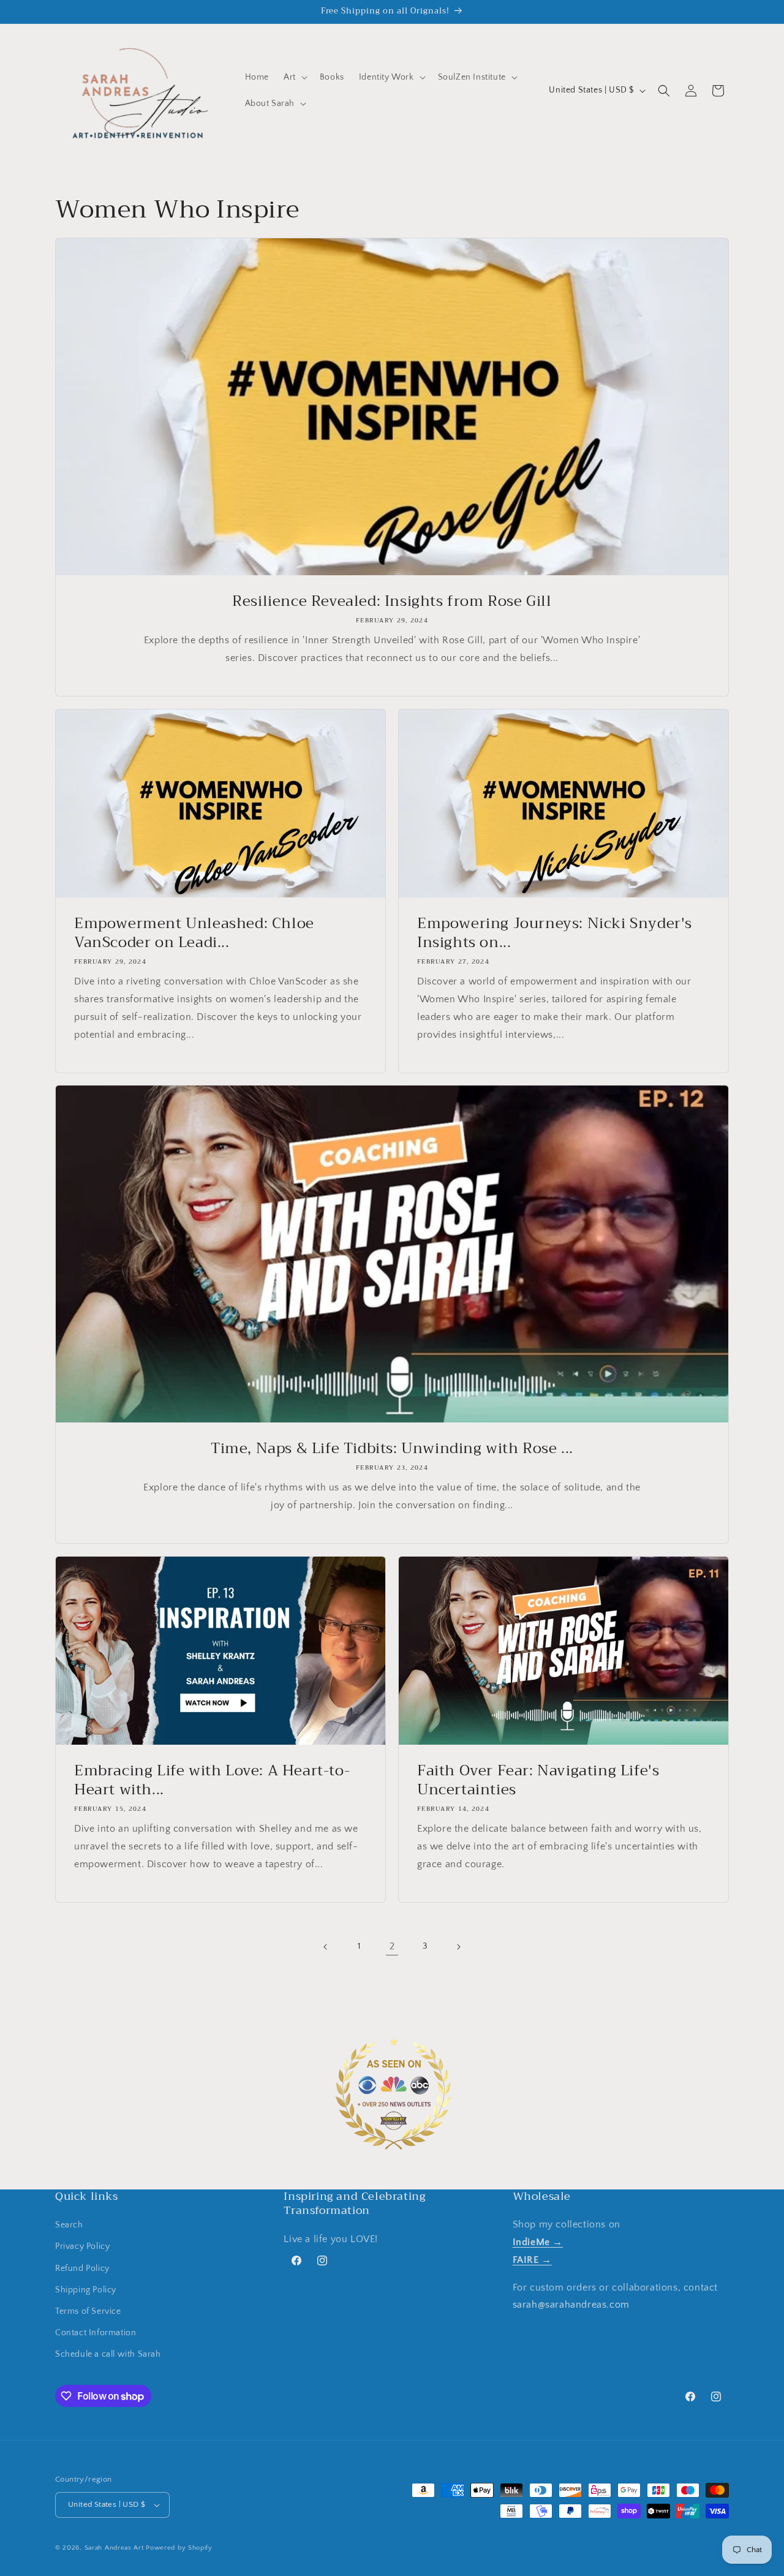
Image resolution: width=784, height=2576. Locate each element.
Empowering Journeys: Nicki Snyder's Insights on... (555, 933)
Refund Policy (82, 2268)
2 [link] (392, 1946)
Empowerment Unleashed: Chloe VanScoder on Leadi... (194, 933)
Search (69, 2225)
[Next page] (458, 1947)
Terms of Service (88, 2311)
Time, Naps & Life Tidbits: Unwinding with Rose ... (392, 1449)
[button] (294, 77)
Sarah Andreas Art (114, 2548)
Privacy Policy (82, 2246)
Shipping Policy (86, 2290)
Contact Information (96, 2333)
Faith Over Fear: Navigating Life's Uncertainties (538, 1780)
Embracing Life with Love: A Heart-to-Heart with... (212, 1780)
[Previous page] (326, 1947)
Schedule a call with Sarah (108, 2354)
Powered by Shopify (179, 2548)
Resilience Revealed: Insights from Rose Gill (392, 601)
